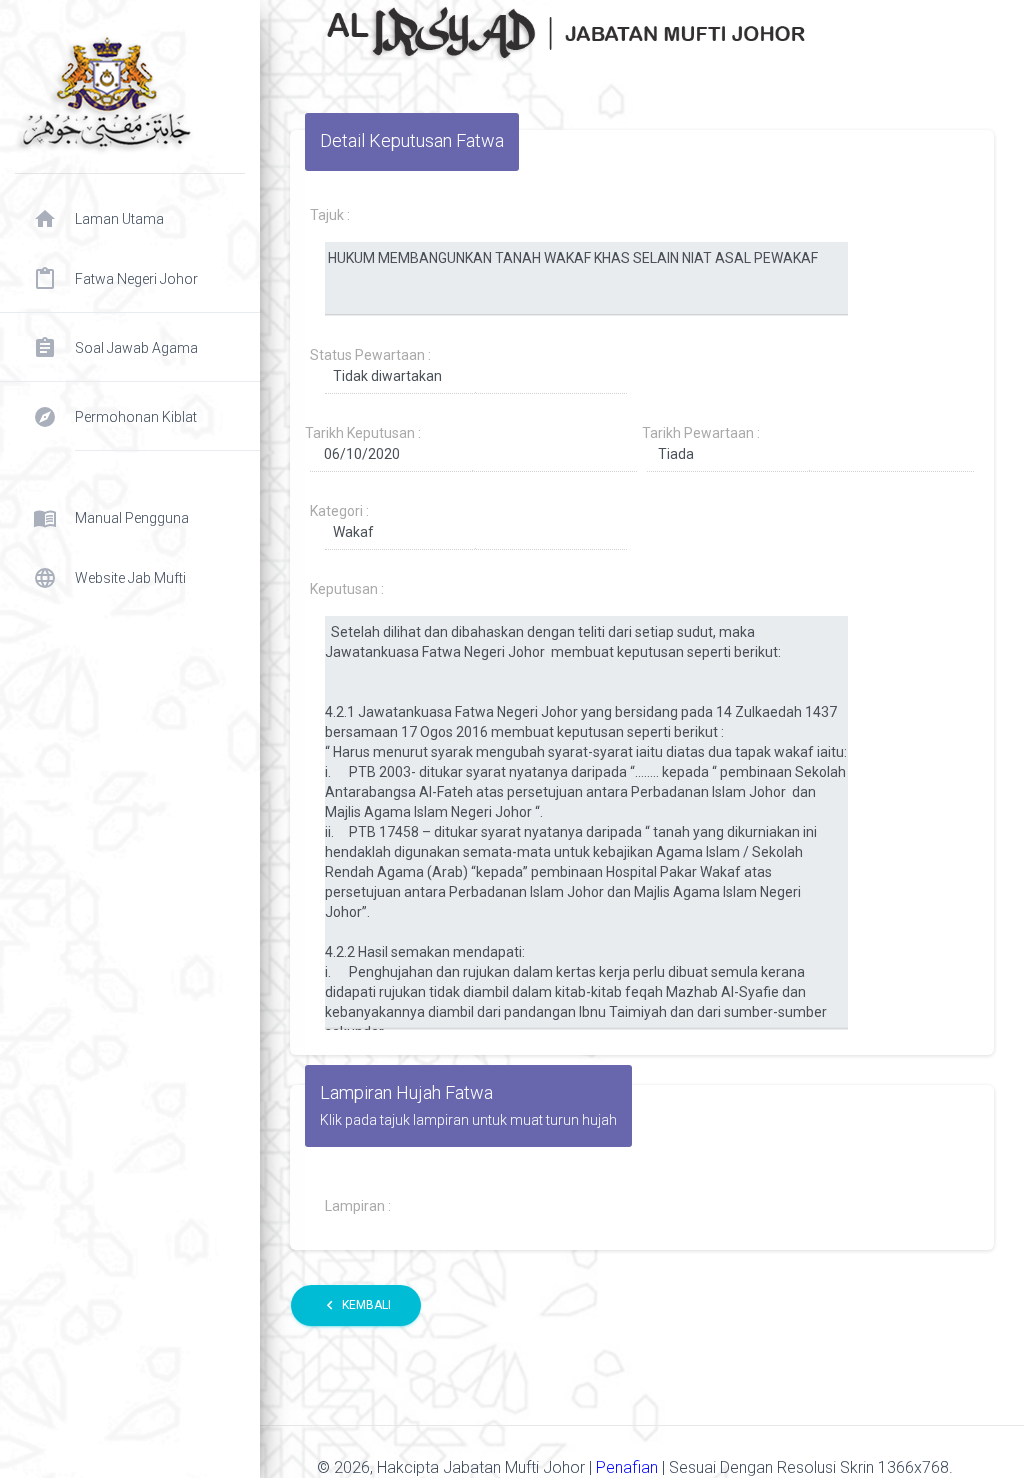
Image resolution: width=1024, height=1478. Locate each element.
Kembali (356, 1305)
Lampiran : (358, 1206)
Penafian (629, 1467)
